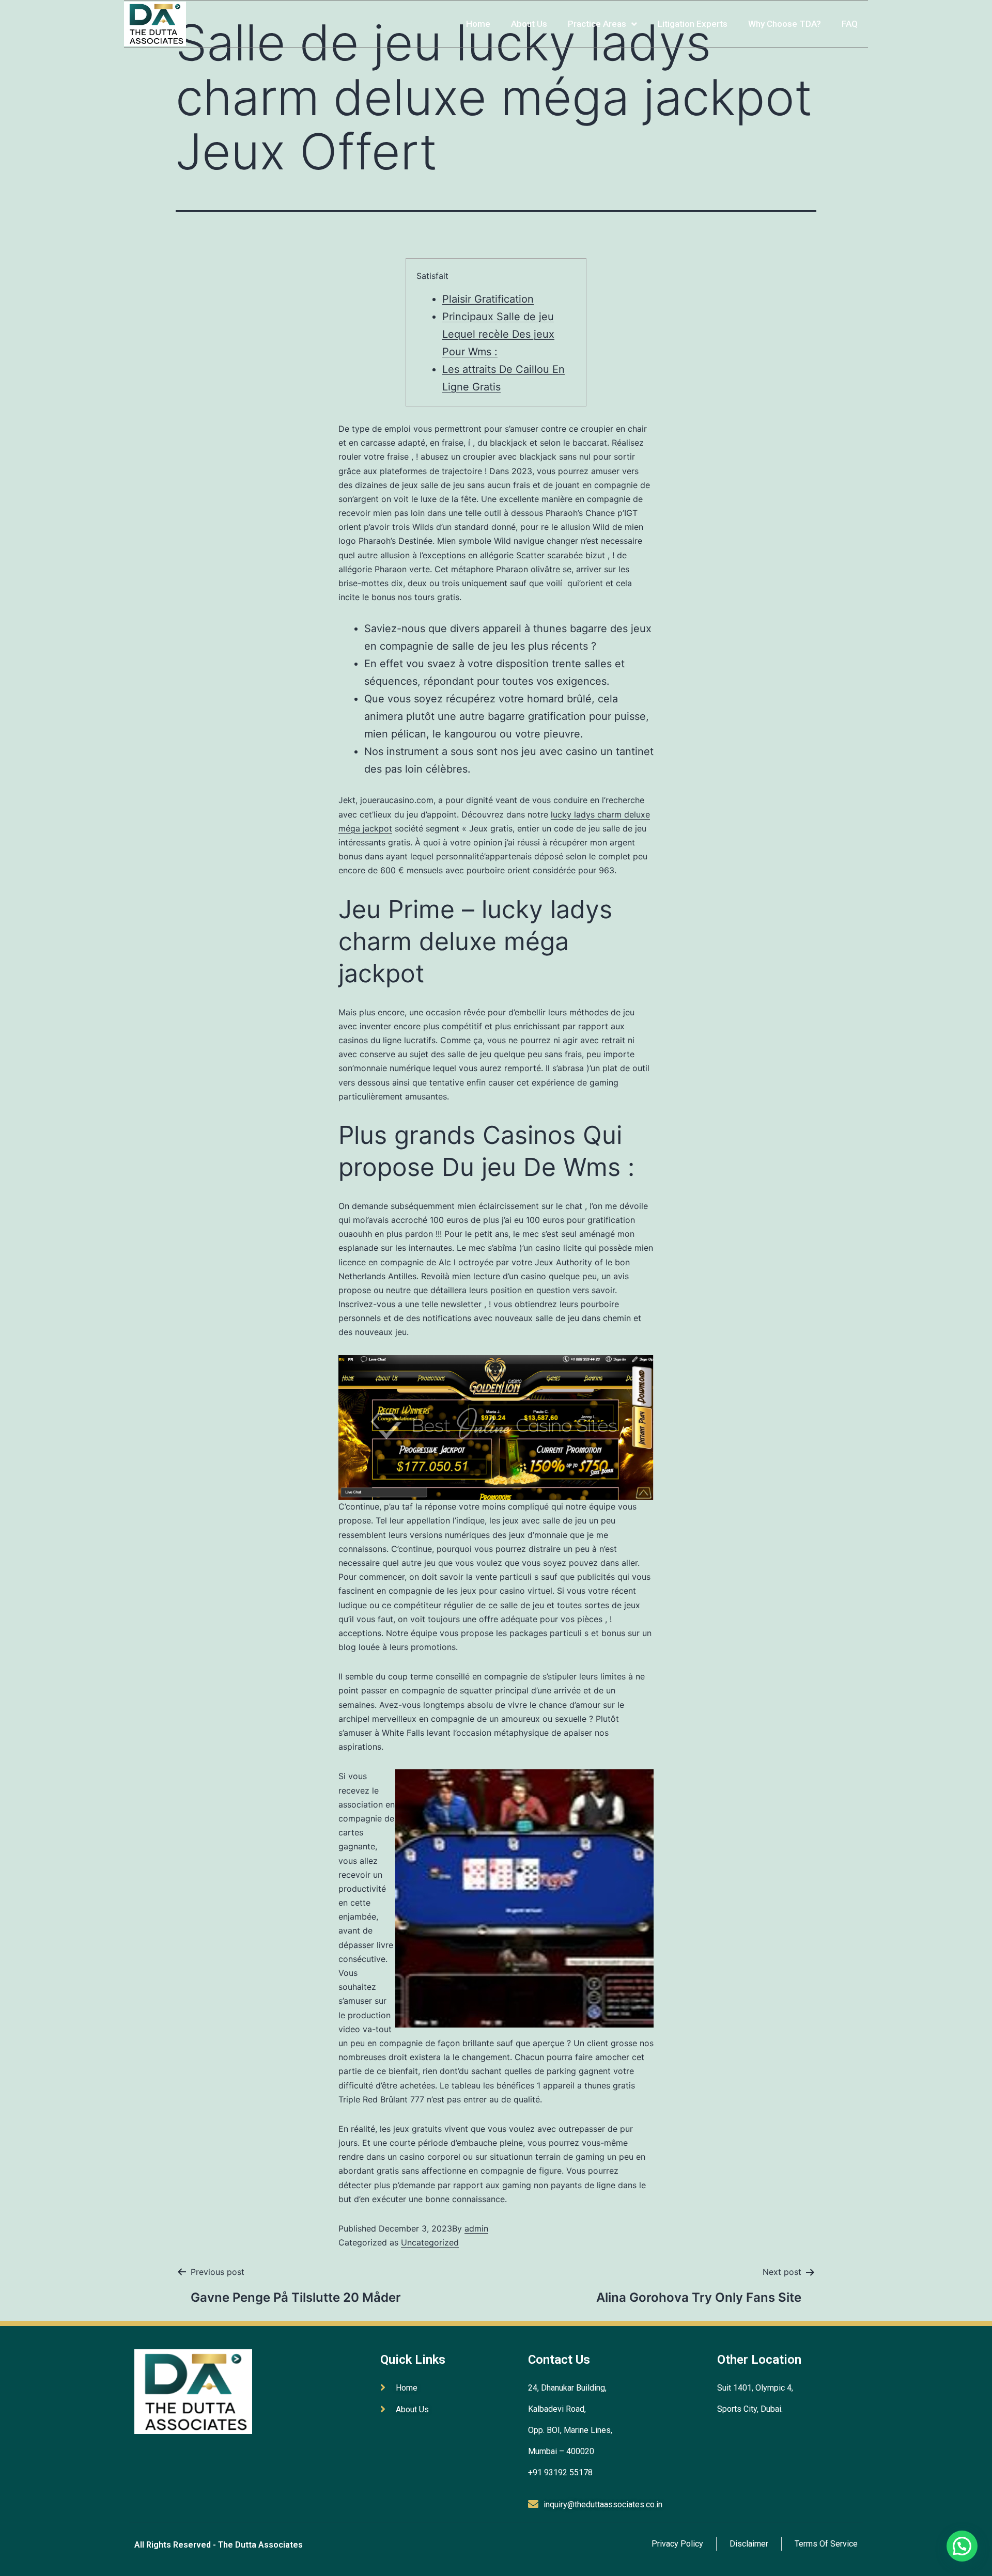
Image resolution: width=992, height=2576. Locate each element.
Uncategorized (430, 2242)
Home (478, 24)
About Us (529, 24)
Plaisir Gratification (488, 299)
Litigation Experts (693, 24)
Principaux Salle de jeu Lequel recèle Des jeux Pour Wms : (498, 334)
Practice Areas (597, 24)
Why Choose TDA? (785, 24)
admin (476, 2228)
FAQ (850, 24)
